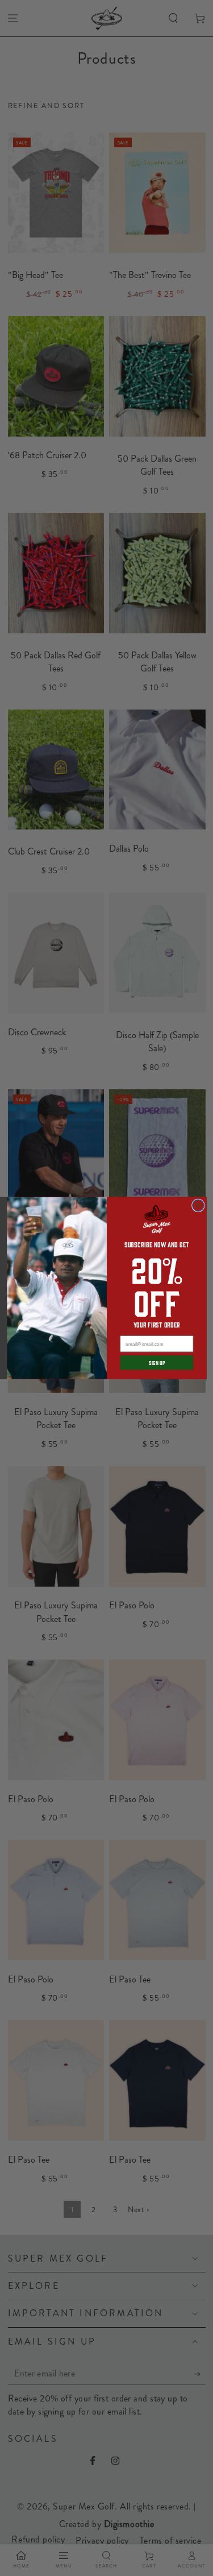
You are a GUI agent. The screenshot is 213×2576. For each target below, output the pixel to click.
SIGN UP (156, 1363)
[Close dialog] (198, 1206)
